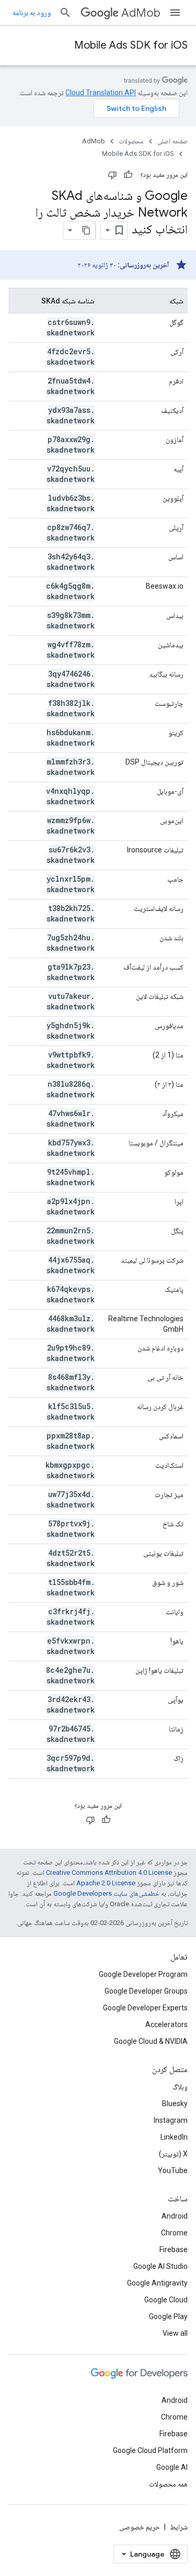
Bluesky (175, 2103)
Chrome (174, 2233)
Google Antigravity (157, 2283)
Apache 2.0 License (106, 1883)
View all (175, 2333)
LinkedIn (174, 2137)
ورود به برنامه (32, 13)
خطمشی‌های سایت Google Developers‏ (106, 1893)
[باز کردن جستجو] (65, 13)
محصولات (131, 141)
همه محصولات (168, 2484)
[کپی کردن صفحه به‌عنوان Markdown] (86, 230)
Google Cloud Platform (150, 2450)
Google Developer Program (143, 1974)
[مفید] (128, 175)
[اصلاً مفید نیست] (112, 175)
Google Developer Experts (145, 2008)
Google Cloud (166, 2300)
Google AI (172, 2467)
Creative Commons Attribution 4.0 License (109, 1872)
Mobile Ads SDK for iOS (131, 45)
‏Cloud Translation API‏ (101, 93)
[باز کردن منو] (175, 13)
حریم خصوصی (140, 2527)
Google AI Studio (160, 2266)
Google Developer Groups (146, 1991)
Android (175, 2216)
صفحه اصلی (172, 141)
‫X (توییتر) (173, 2154)
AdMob (141, 13)
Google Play (168, 2316)
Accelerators (166, 2024)
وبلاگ (180, 2087)
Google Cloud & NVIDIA (151, 2041)
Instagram (171, 2120)
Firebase (174, 2249)
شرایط (179, 2527)
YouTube (173, 2170)
